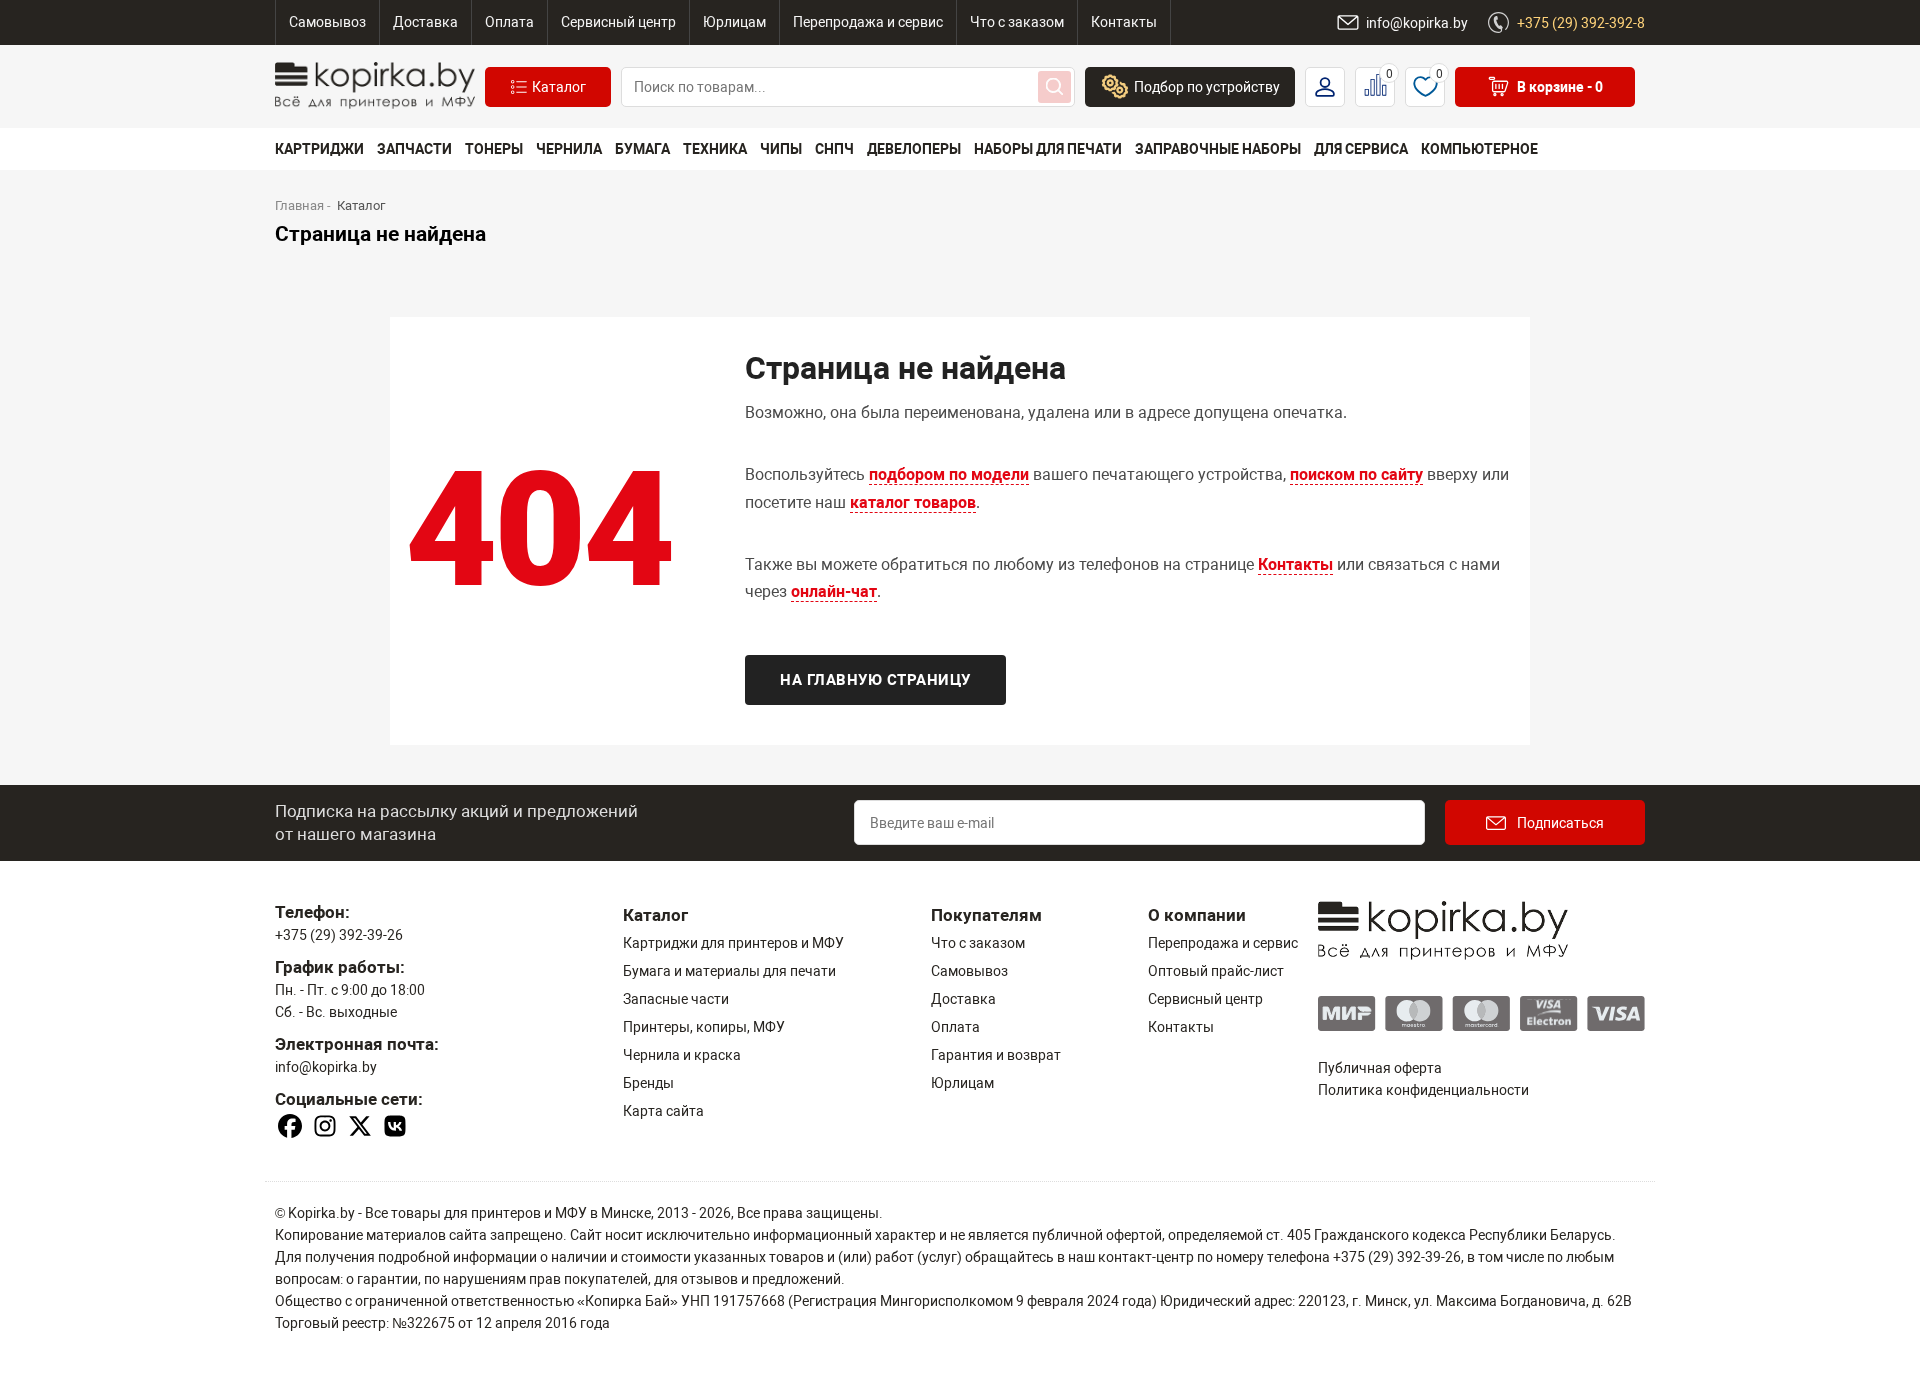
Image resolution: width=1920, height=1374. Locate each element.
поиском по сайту (1356, 474)
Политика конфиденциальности (1423, 1090)
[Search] (1054, 87)
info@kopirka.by (326, 1067)
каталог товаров (913, 502)
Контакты (1295, 564)
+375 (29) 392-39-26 (339, 935)
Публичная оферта (1380, 1068)
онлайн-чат (834, 591)
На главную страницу (875, 680)
